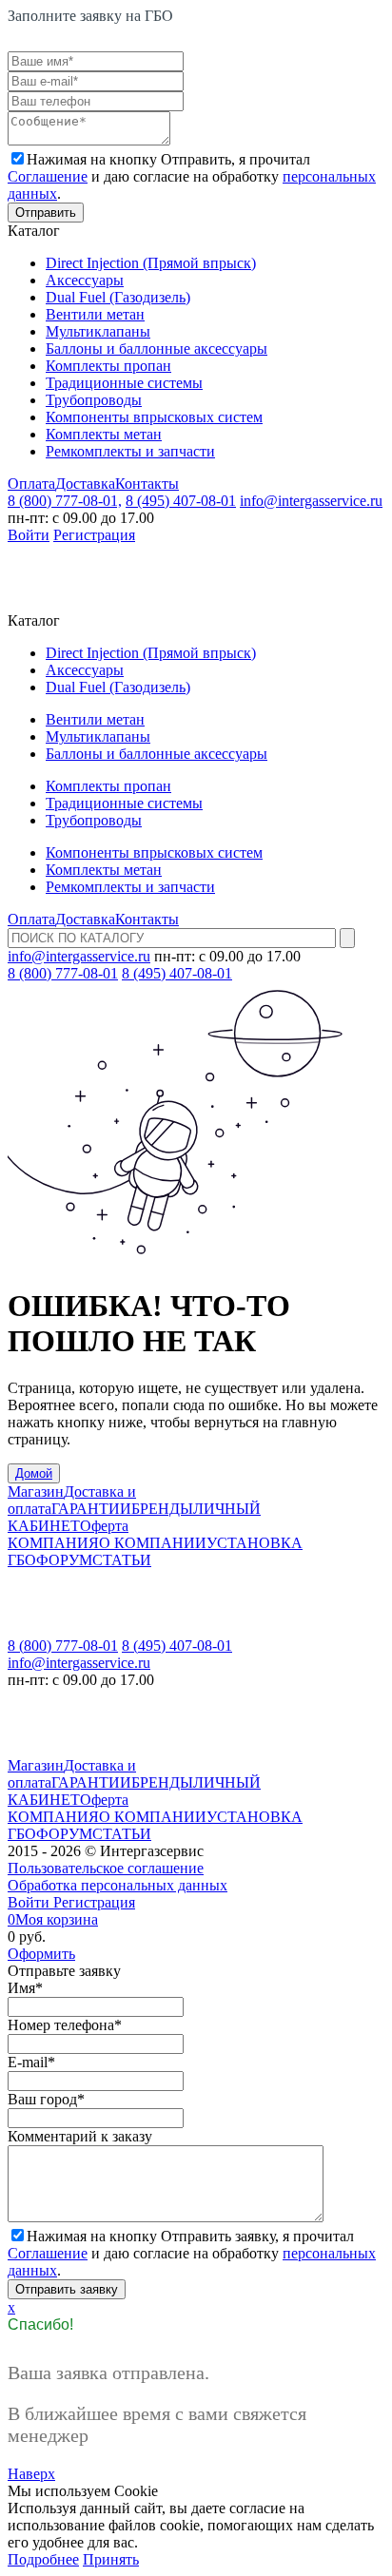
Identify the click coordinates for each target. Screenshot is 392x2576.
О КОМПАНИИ (153, 1543)
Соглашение (48, 176)
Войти (29, 535)
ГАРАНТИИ (91, 1509)
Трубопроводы (94, 400)
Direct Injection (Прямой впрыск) (151, 263)
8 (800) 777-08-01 (63, 973)
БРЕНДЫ (162, 1509)
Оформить (41, 1954)
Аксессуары (85, 280)
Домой (34, 1473)
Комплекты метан (104, 434)
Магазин (36, 1491)
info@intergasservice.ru (311, 501)
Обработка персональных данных (118, 1885)
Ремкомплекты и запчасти (130, 451)
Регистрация (94, 535)
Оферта (104, 1526)
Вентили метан (95, 314)
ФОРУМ (64, 1560)
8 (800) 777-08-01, (65, 501)
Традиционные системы (124, 383)
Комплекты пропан (108, 366)
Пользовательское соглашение (106, 1868)
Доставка (85, 484)
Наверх (31, 2474)
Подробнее (43, 2559)
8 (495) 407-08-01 (181, 501)
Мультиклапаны (98, 331)
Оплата (31, 484)
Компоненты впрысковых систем (154, 417)
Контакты (147, 484)
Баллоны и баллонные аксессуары (157, 349)
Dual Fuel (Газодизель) (118, 297)
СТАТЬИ (122, 1560)
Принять (111, 2559)
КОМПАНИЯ (53, 1543)
